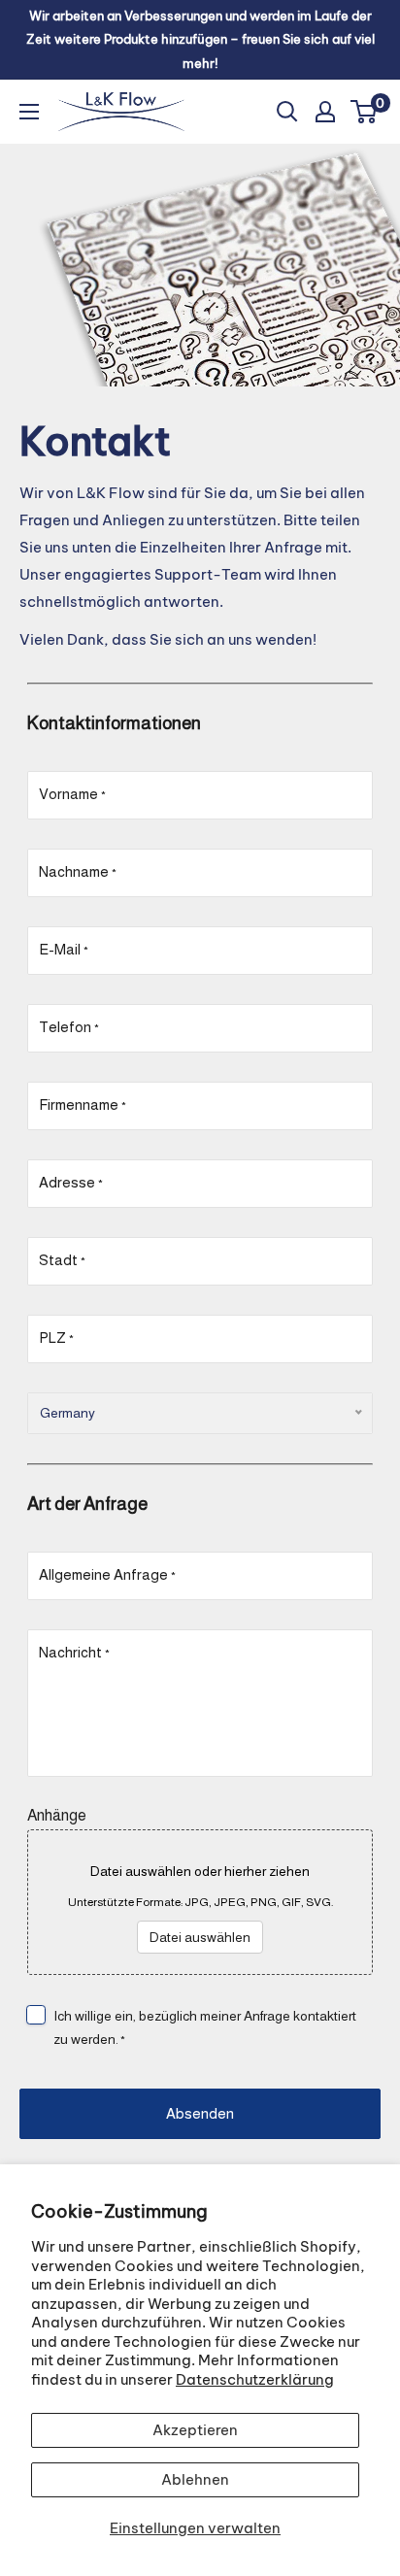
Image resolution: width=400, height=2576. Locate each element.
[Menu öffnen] (29, 112)
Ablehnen (195, 2479)
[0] (365, 112)
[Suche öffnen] (287, 112)
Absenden (200, 2113)
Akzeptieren (195, 2430)
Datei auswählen (200, 1937)
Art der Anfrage (87, 1504)
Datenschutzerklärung (255, 2379)
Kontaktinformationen (114, 723)
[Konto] (325, 112)
